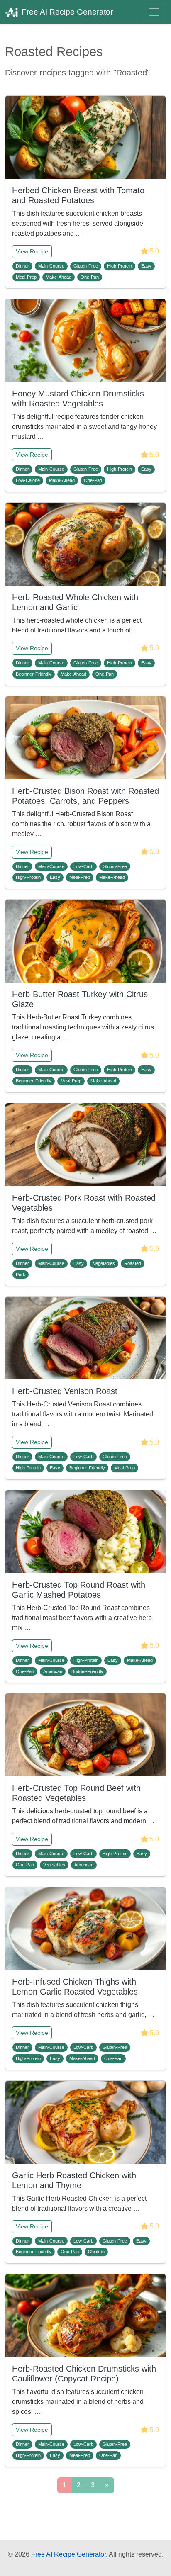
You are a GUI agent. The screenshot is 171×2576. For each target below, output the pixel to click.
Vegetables (104, 1263)
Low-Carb (83, 866)
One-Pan (90, 277)
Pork (21, 1275)
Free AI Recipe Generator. (69, 2554)
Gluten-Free (86, 266)
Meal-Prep (26, 277)
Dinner (22, 266)
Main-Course (51, 266)
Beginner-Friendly (34, 674)
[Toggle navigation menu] (154, 12)
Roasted (133, 1263)
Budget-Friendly (87, 1671)
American (53, 1671)
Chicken (96, 2252)
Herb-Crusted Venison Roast (65, 1391)
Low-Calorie (28, 480)
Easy (146, 266)
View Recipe (32, 251)
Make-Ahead (59, 277)
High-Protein (120, 266)
